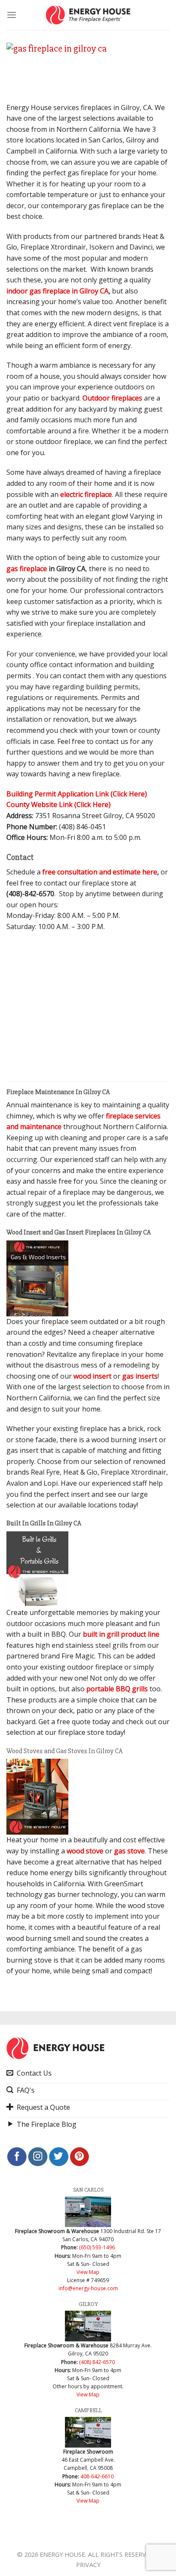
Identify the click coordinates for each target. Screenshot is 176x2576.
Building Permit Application (77, 794)
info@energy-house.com (88, 2288)
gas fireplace (27, 569)
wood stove (85, 1851)
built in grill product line (121, 1634)
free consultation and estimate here (100, 872)
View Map (88, 2272)
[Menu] (12, 15)
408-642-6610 (97, 2476)
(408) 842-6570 (97, 2362)
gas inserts (140, 1376)
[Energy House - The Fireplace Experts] (88, 15)
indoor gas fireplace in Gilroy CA (57, 291)
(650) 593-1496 (97, 2247)
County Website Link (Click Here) (59, 804)
